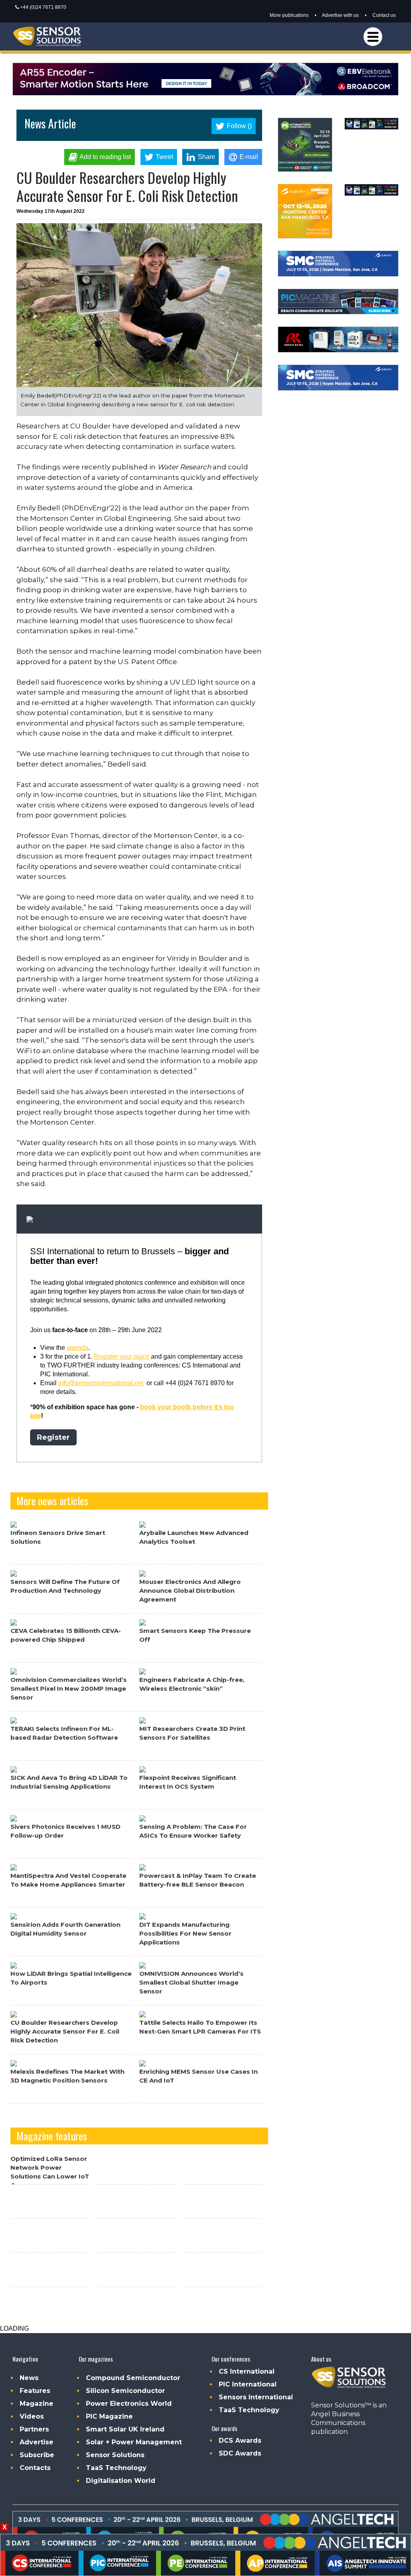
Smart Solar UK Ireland (125, 2429)
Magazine (37, 2404)
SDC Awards (240, 2453)
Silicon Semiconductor (125, 2391)
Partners (34, 2429)
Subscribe (37, 2455)
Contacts (35, 2468)
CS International (247, 2371)
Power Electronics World (129, 2404)
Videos (32, 2416)
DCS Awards (240, 2440)
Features (35, 2391)
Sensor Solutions (115, 2455)
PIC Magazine (109, 2416)
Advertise (37, 2442)
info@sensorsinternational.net (101, 1383)
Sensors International (256, 2397)
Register (53, 1437)
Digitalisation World (121, 2481)
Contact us (384, 15)
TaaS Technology (116, 2468)
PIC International (248, 2384)
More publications (289, 15)
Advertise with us (340, 15)
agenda (77, 1348)
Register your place (122, 1356)
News (29, 2378)
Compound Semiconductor (133, 2378)
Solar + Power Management (134, 2442)
